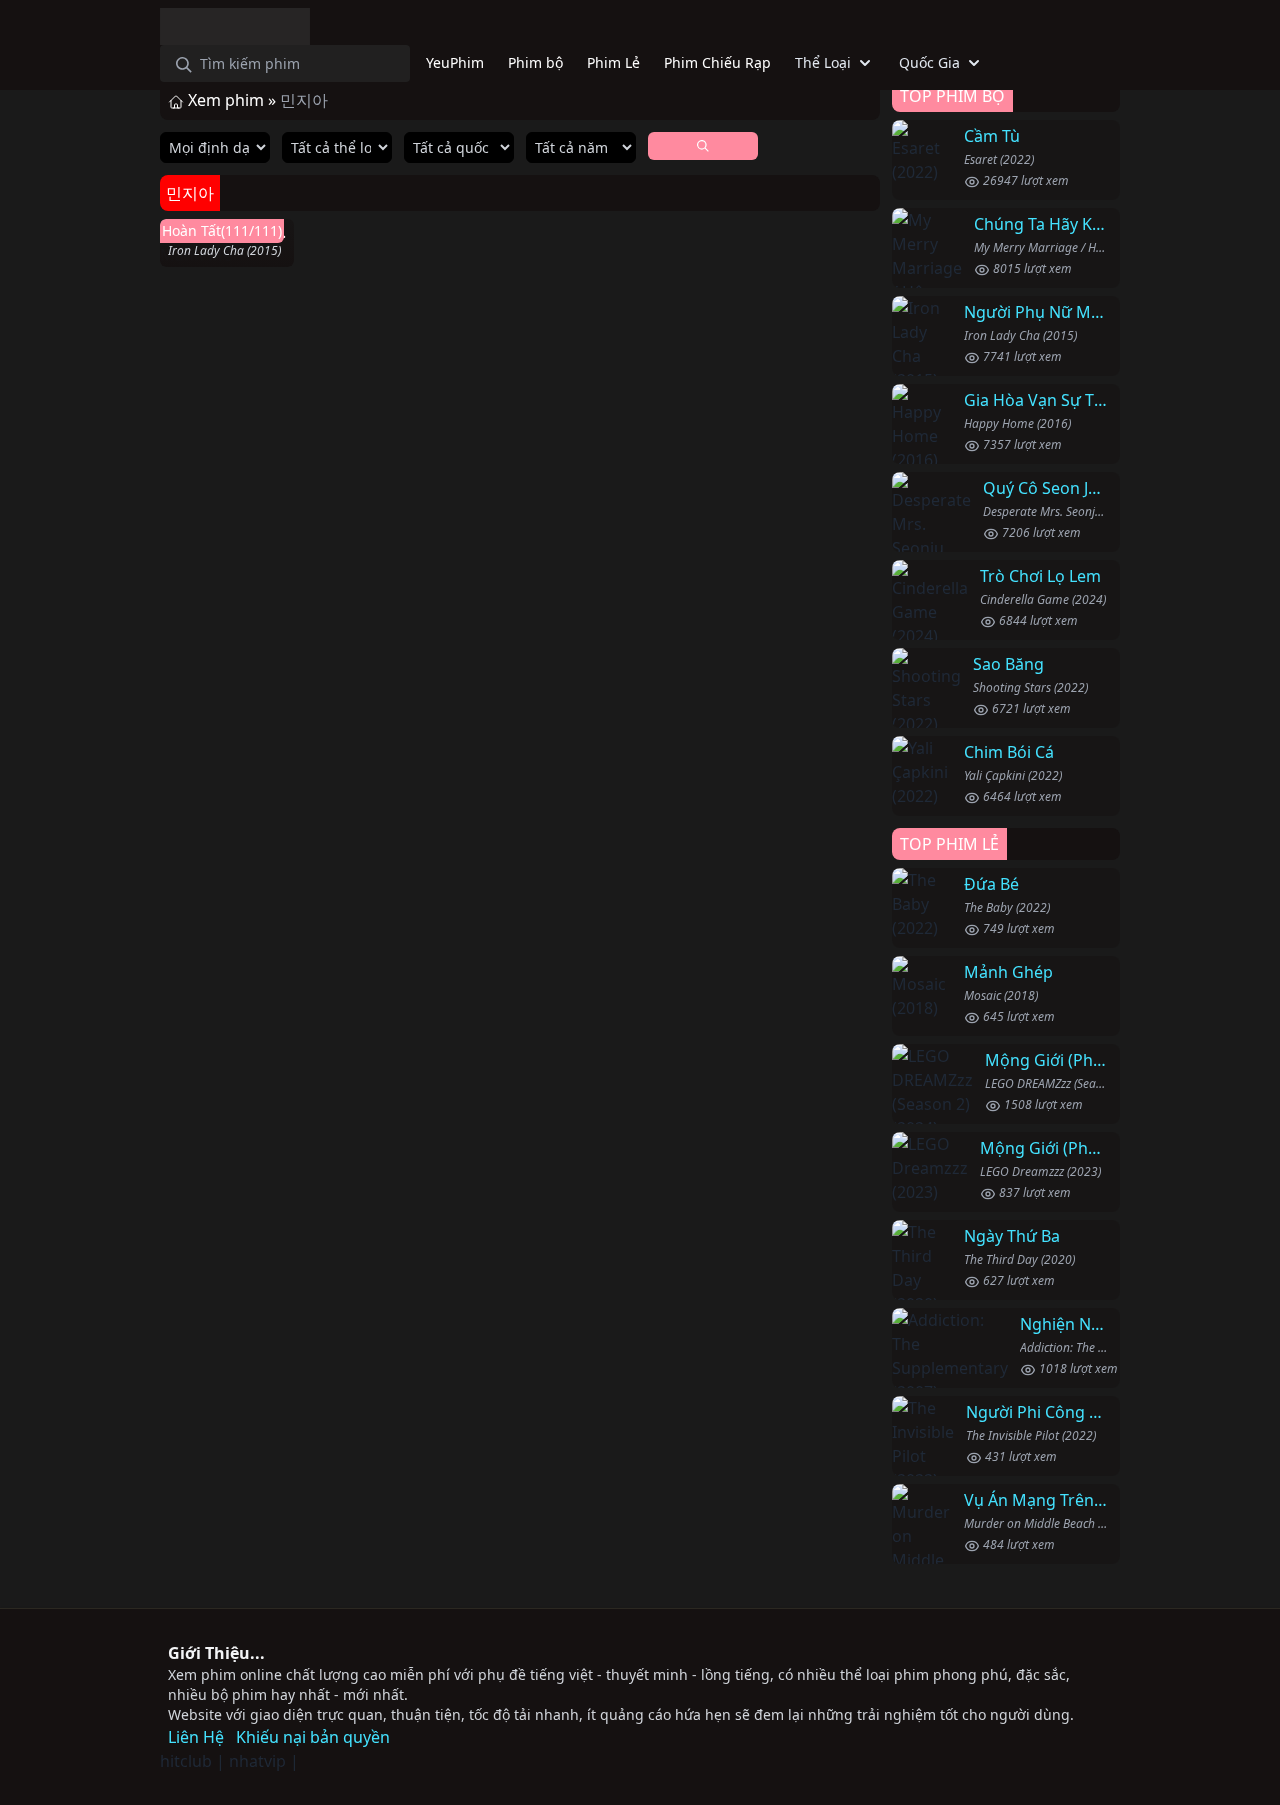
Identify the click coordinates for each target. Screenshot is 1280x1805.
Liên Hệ (196, 1737)
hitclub (186, 1761)
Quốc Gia (929, 62)
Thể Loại (823, 62)
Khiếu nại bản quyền (313, 1737)
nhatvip (257, 1761)
